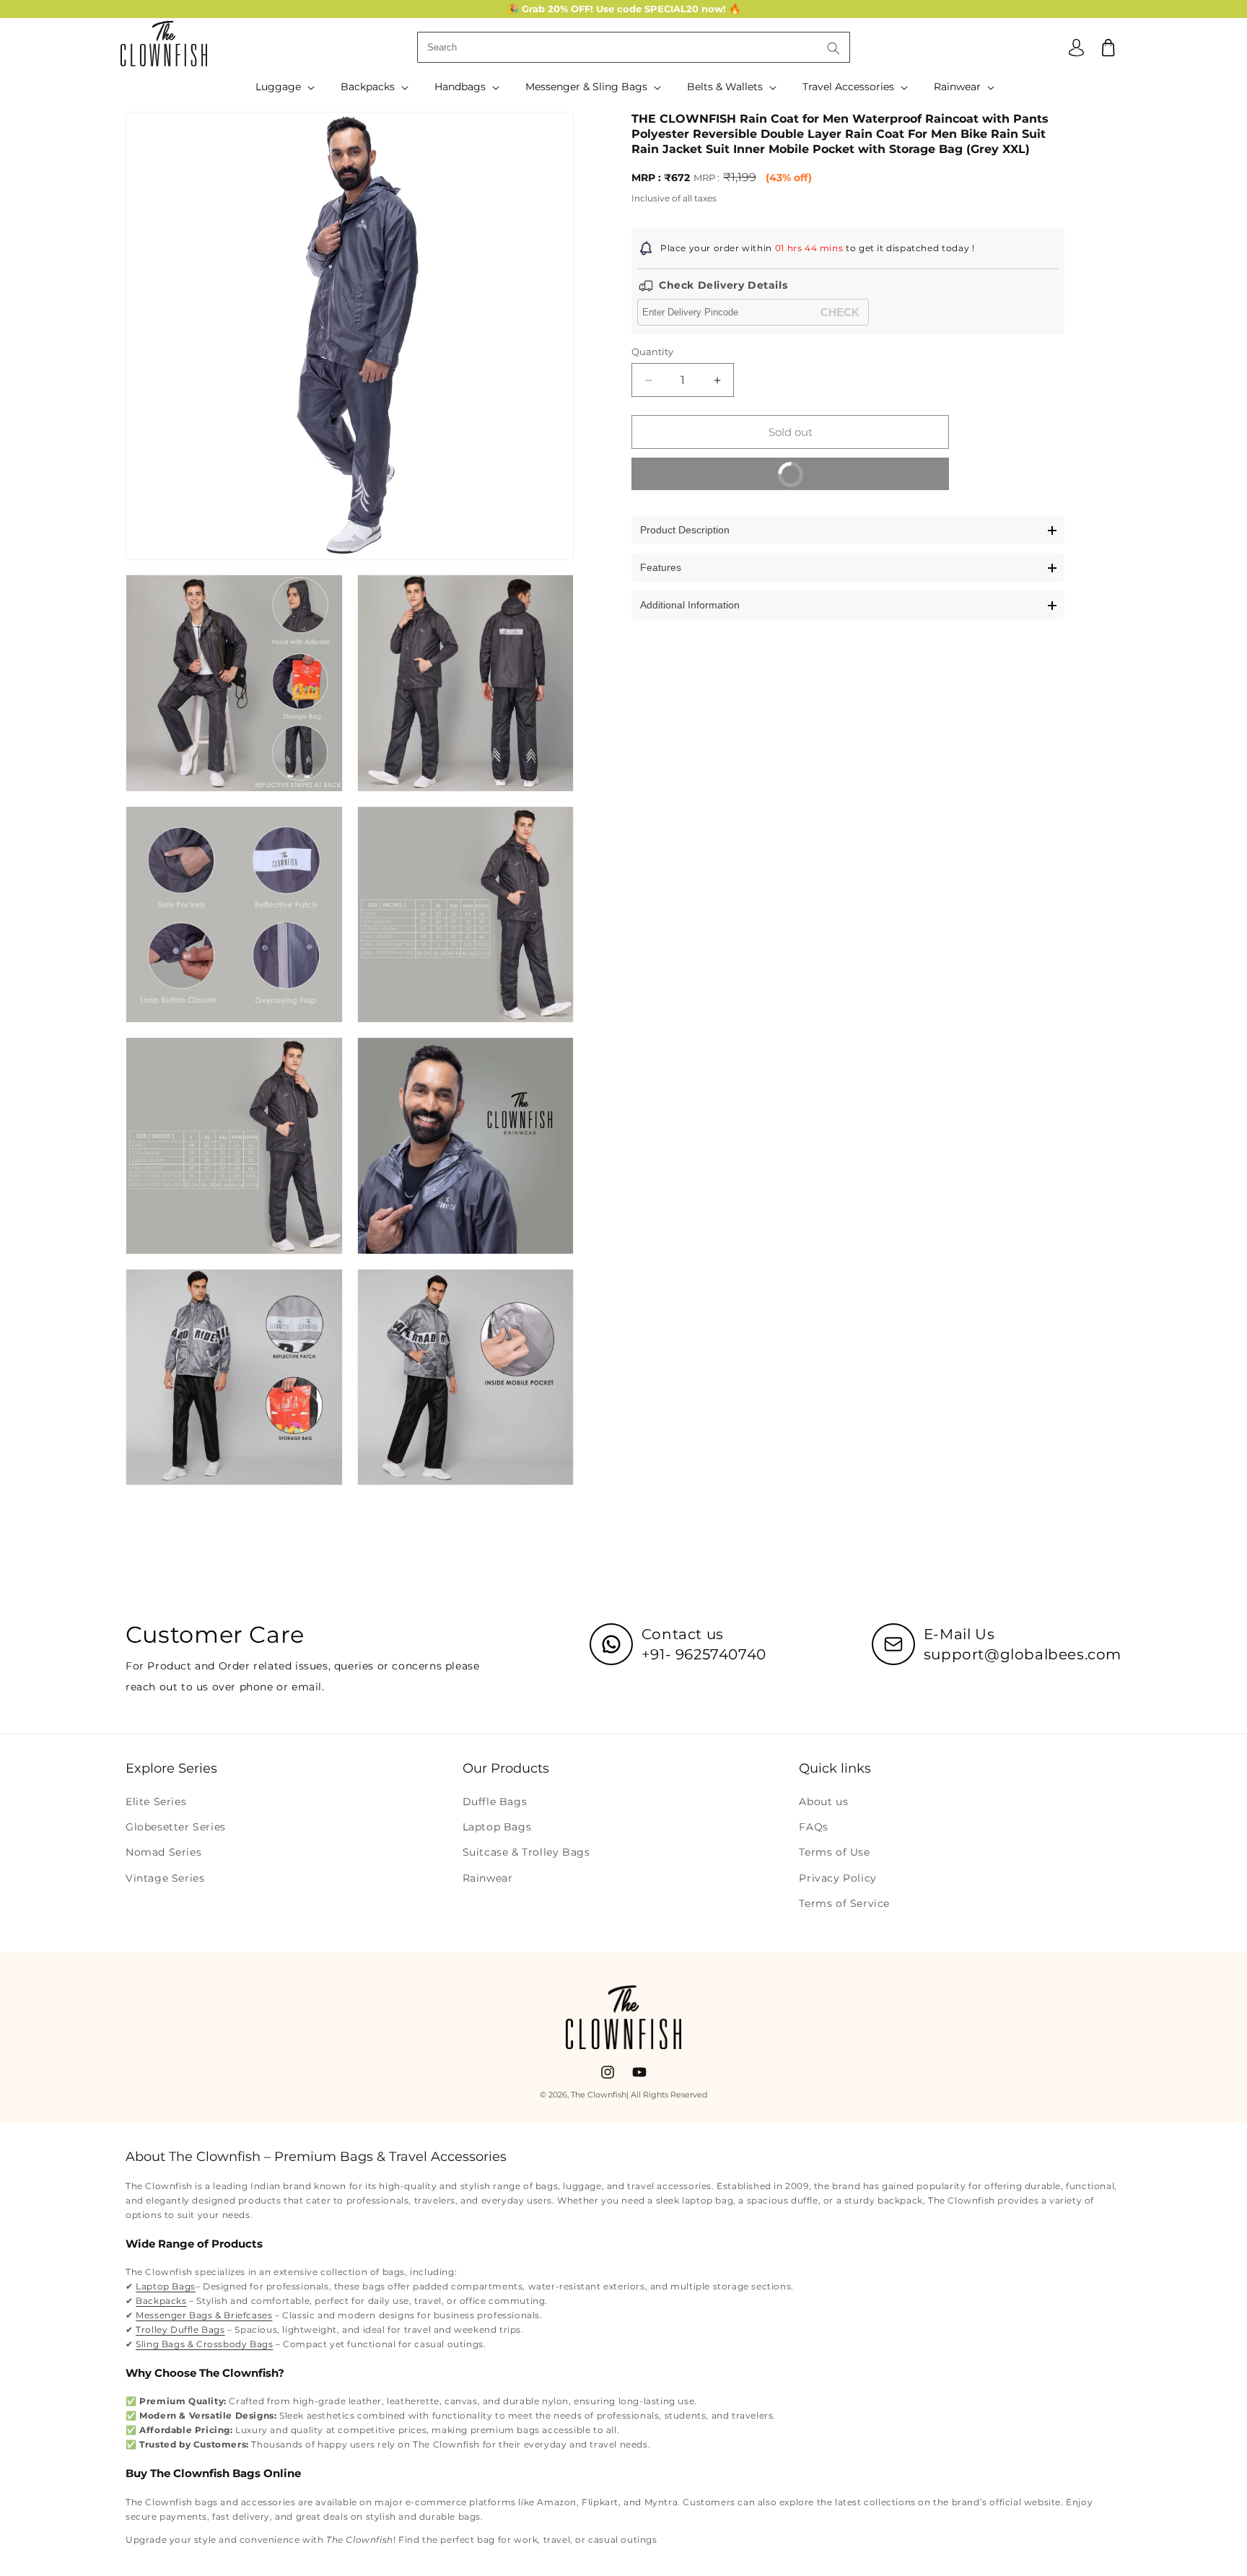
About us (823, 1802)
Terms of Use (834, 1853)
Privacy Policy (837, 1878)
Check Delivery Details (723, 285)
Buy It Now (857, 480)
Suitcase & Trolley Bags (526, 1853)
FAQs (813, 1827)
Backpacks (161, 2301)
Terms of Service (844, 1903)
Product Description (685, 531)
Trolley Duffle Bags (180, 2330)
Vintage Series (165, 1878)
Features (661, 568)
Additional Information (690, 606)
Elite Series (156, 1802)
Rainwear (488, 1878)
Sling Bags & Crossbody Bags (204, 2344)
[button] (284, 87)
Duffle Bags (495, 1802)
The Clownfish (599, 2095)
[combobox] (634, 47)
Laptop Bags (497, 1827)
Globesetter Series (176, 1827)
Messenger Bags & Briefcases (204, 2315)
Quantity (652, 352)
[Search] (833, 48)
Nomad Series (163, 1853)
